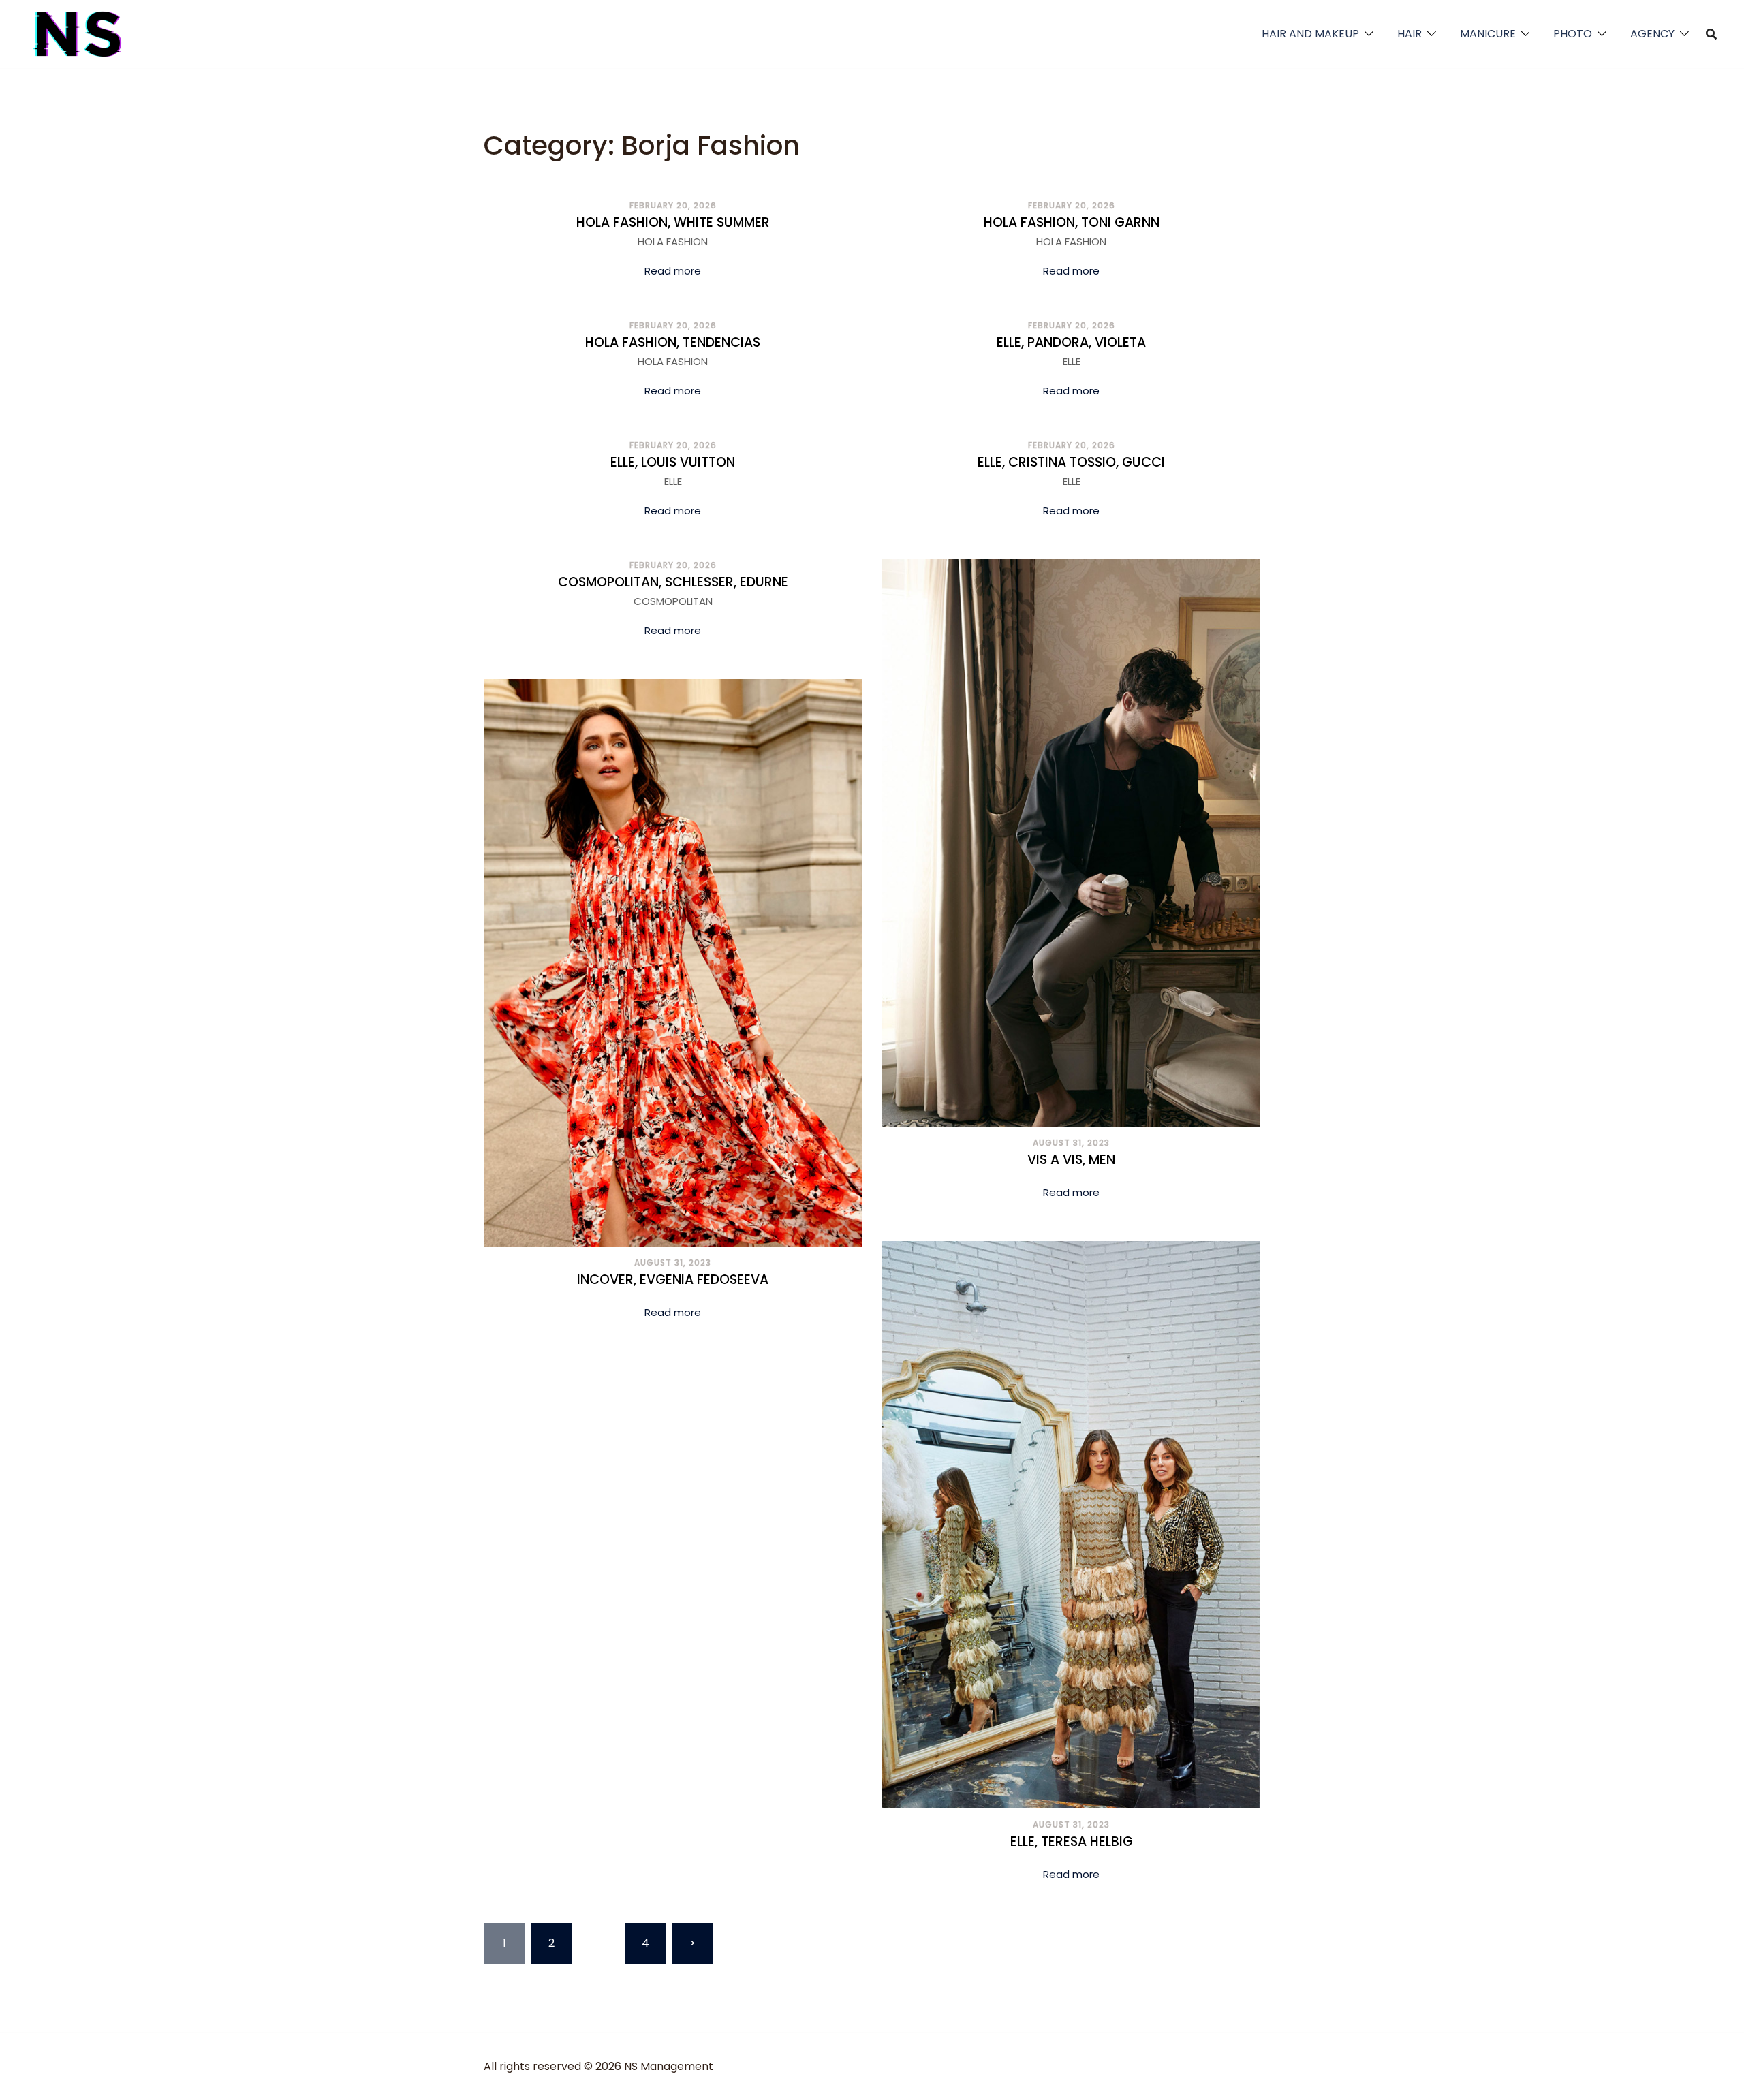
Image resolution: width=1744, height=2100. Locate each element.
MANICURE (1488, 34)
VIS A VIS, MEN (1071, 1160)
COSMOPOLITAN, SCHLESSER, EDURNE (673, 582)
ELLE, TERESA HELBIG (1072, 1842)
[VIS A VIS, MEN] (1071, 842)
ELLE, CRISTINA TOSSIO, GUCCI (1071, 462)
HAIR (1410, 34)
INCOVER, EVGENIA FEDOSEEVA (673, 1280)
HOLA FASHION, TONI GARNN (1072, 222)
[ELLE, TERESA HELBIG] (1071, 1524)
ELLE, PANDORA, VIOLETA (1071, 342)
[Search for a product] (1711, 34)
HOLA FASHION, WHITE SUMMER (673, 222)
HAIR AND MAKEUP (1310, 34)
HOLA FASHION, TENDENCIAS (673, 342)
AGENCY (1652, 34)
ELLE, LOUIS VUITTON (673, 462)
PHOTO (1573, 34)
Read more (673, 271)
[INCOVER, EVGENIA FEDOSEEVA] (673, 962)
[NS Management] (78, 33)
